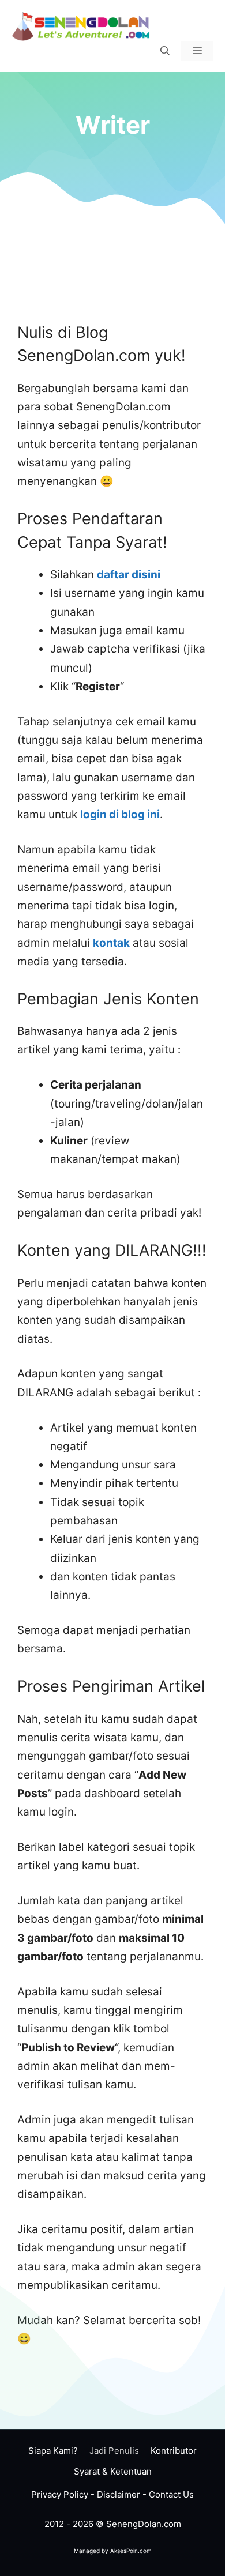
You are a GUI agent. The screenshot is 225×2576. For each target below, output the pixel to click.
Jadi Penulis (114, 2451)
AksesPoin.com (131, 2551)
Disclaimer (119, 2494)
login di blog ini (120, 814)
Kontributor (174, 2451)
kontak (111, 943)
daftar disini (129, 575)
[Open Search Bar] (165, 51)
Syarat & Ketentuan (113, 2471)
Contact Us (171, 2494)
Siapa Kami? (53, 2451)
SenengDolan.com (144, 2524)
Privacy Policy (60, 2494)
